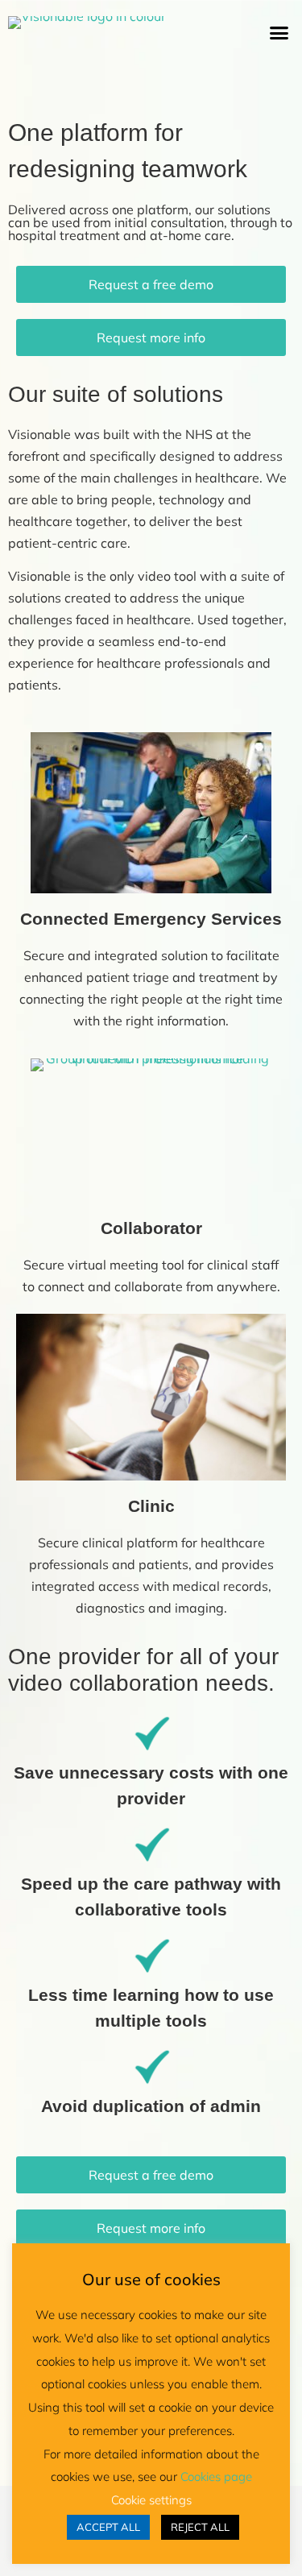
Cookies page (216, 2477)
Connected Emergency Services (151, 919)
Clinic (151, 1506)
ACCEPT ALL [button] (108, 2527)
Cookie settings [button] (151, 2500)
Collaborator (151, 1228)
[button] (279, 33)
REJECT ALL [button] (200, 2527)
